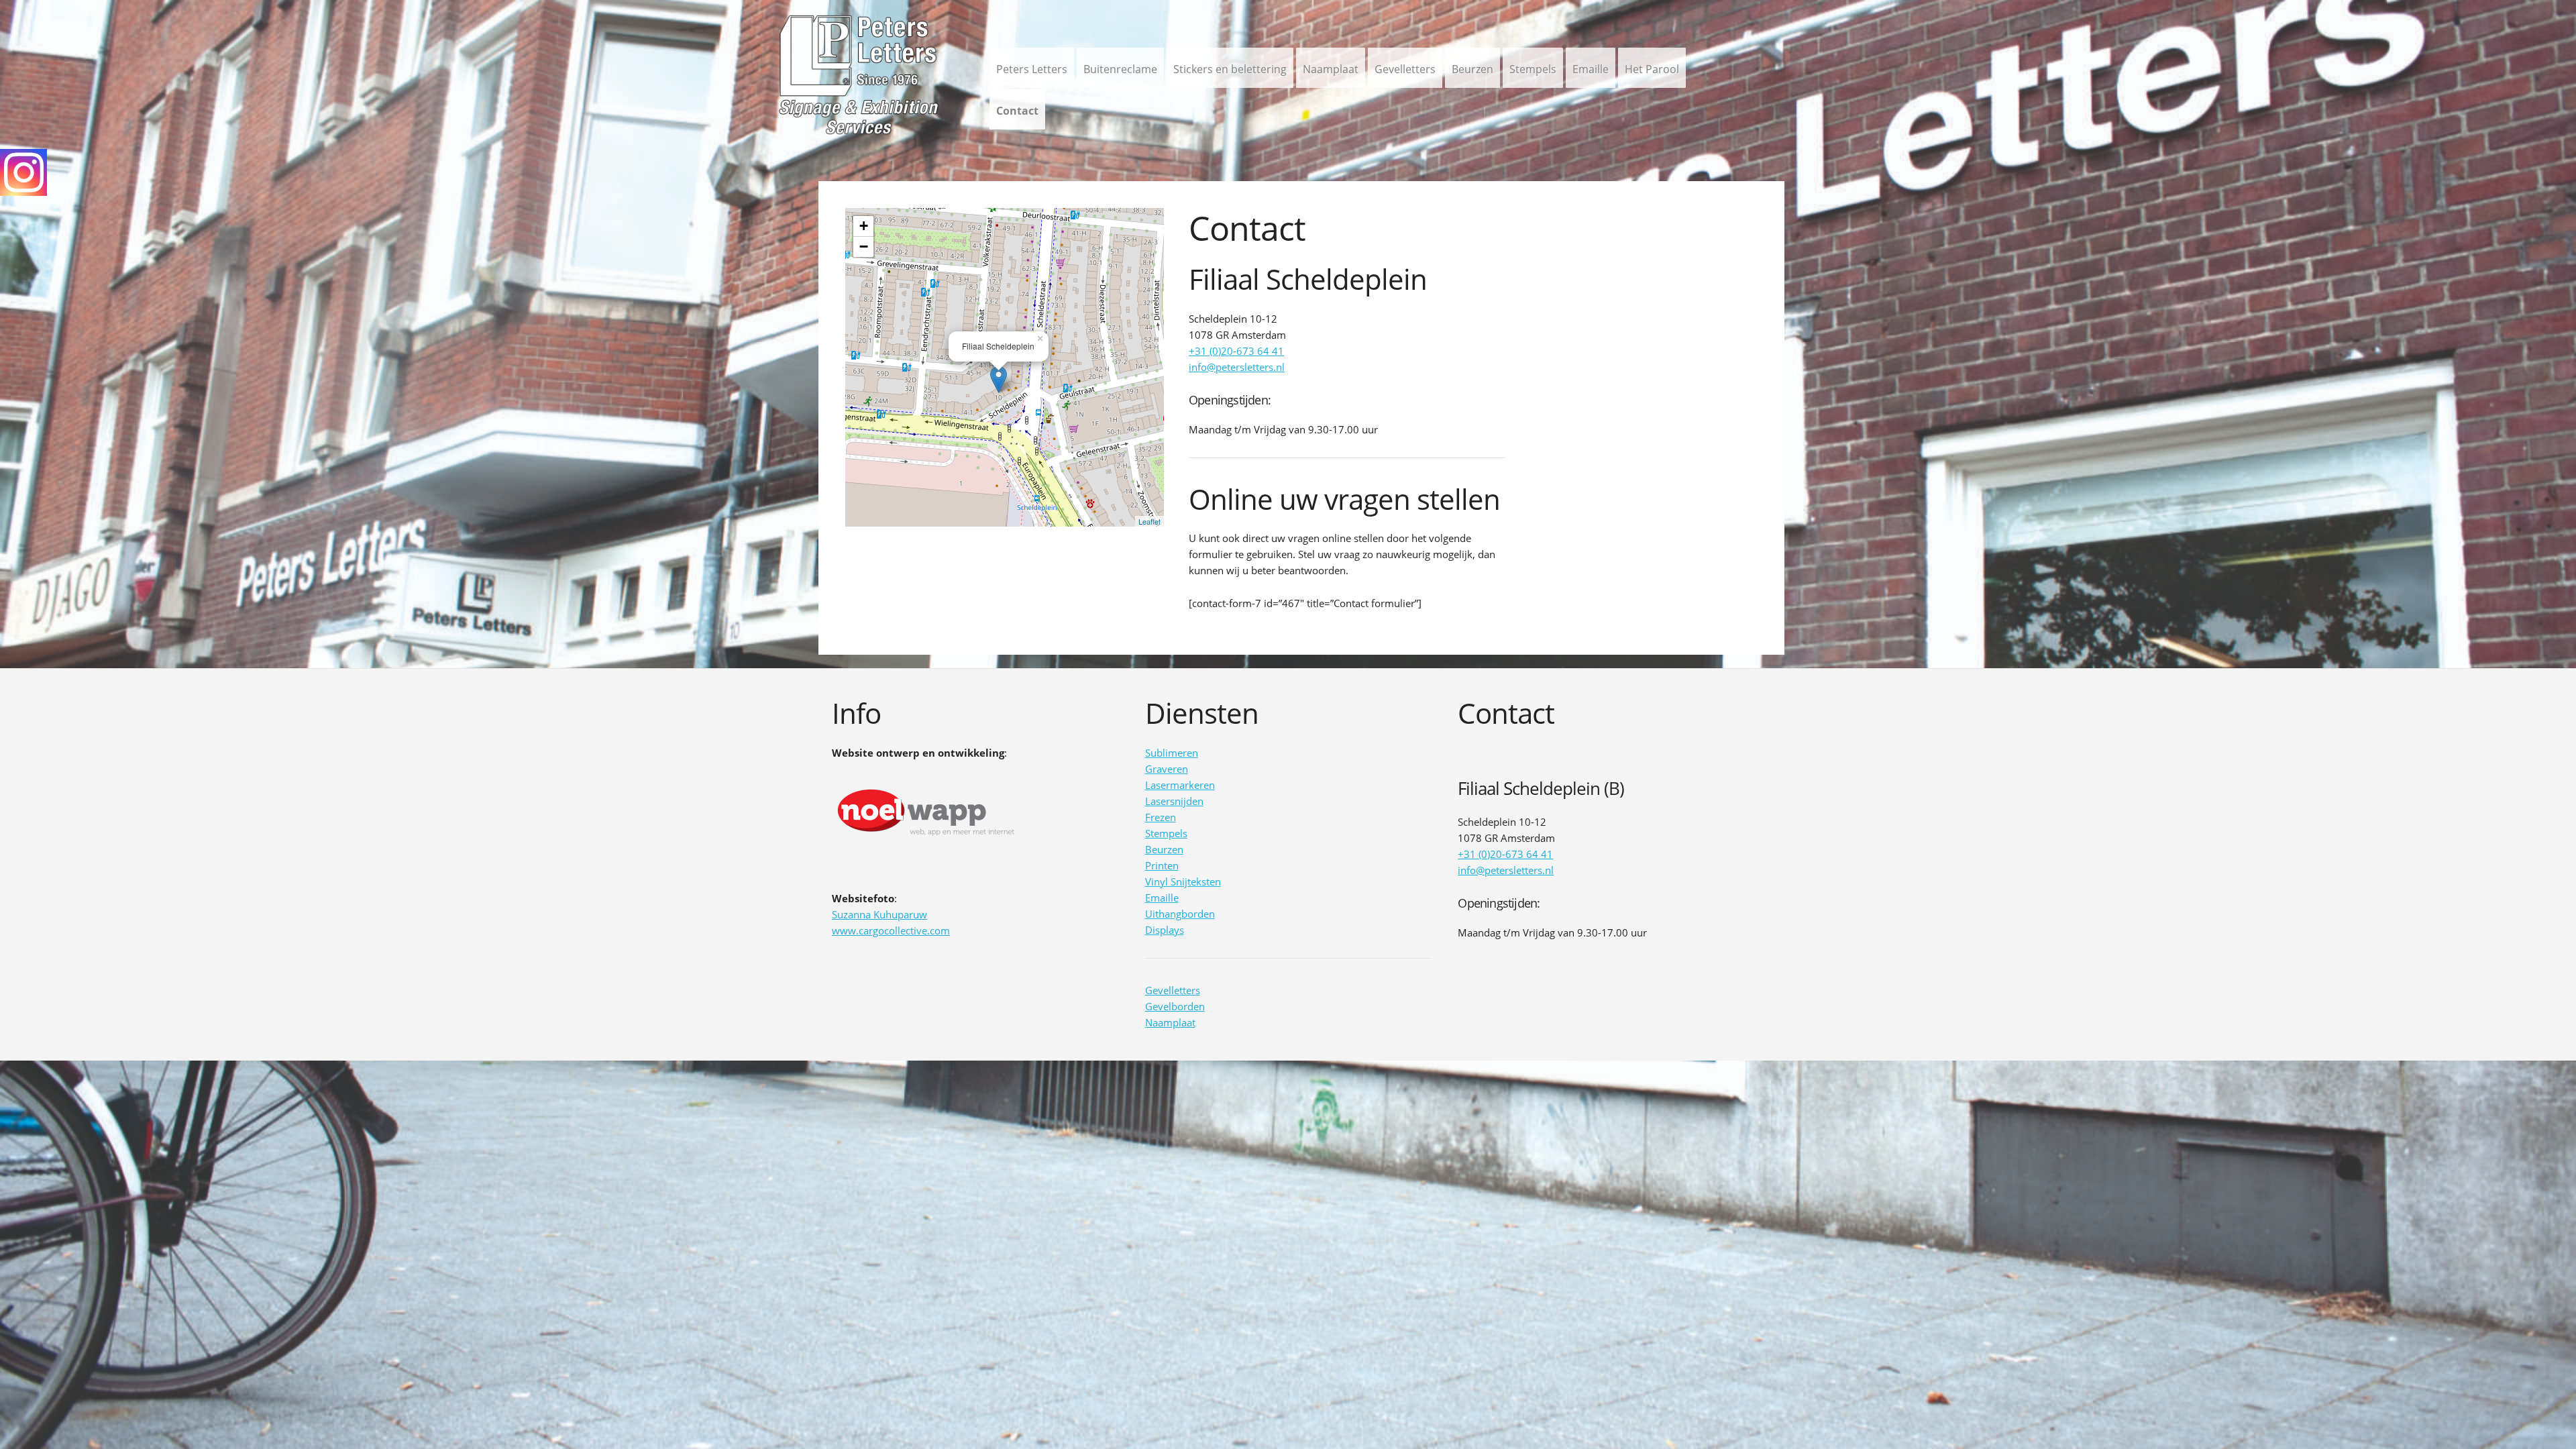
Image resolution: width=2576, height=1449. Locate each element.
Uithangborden (1180, 914)
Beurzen (1472, 69)
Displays (1165, 930)
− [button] (864, 247)
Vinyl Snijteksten (1183, 881)
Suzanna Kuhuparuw (879, 914)
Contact (1017, 111)
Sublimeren (1172, 753)
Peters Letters (1032, 69)
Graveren (1167, 769)
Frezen (1161, 817)
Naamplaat (1331, 69)
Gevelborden (1175, 1006)
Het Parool (1652, 69)
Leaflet (1149, 521)
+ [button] (864, 226)
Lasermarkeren (1180, 785)
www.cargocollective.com (891, 930)
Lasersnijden (1174, 801)
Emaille (1591, 69)
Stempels (1533, 69)
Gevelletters (1405, 69)
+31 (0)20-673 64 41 (1236, 351)
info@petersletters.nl (1237, 367)
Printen (1162, 865)
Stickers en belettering (1230, 69)
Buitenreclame (1120, 69)
